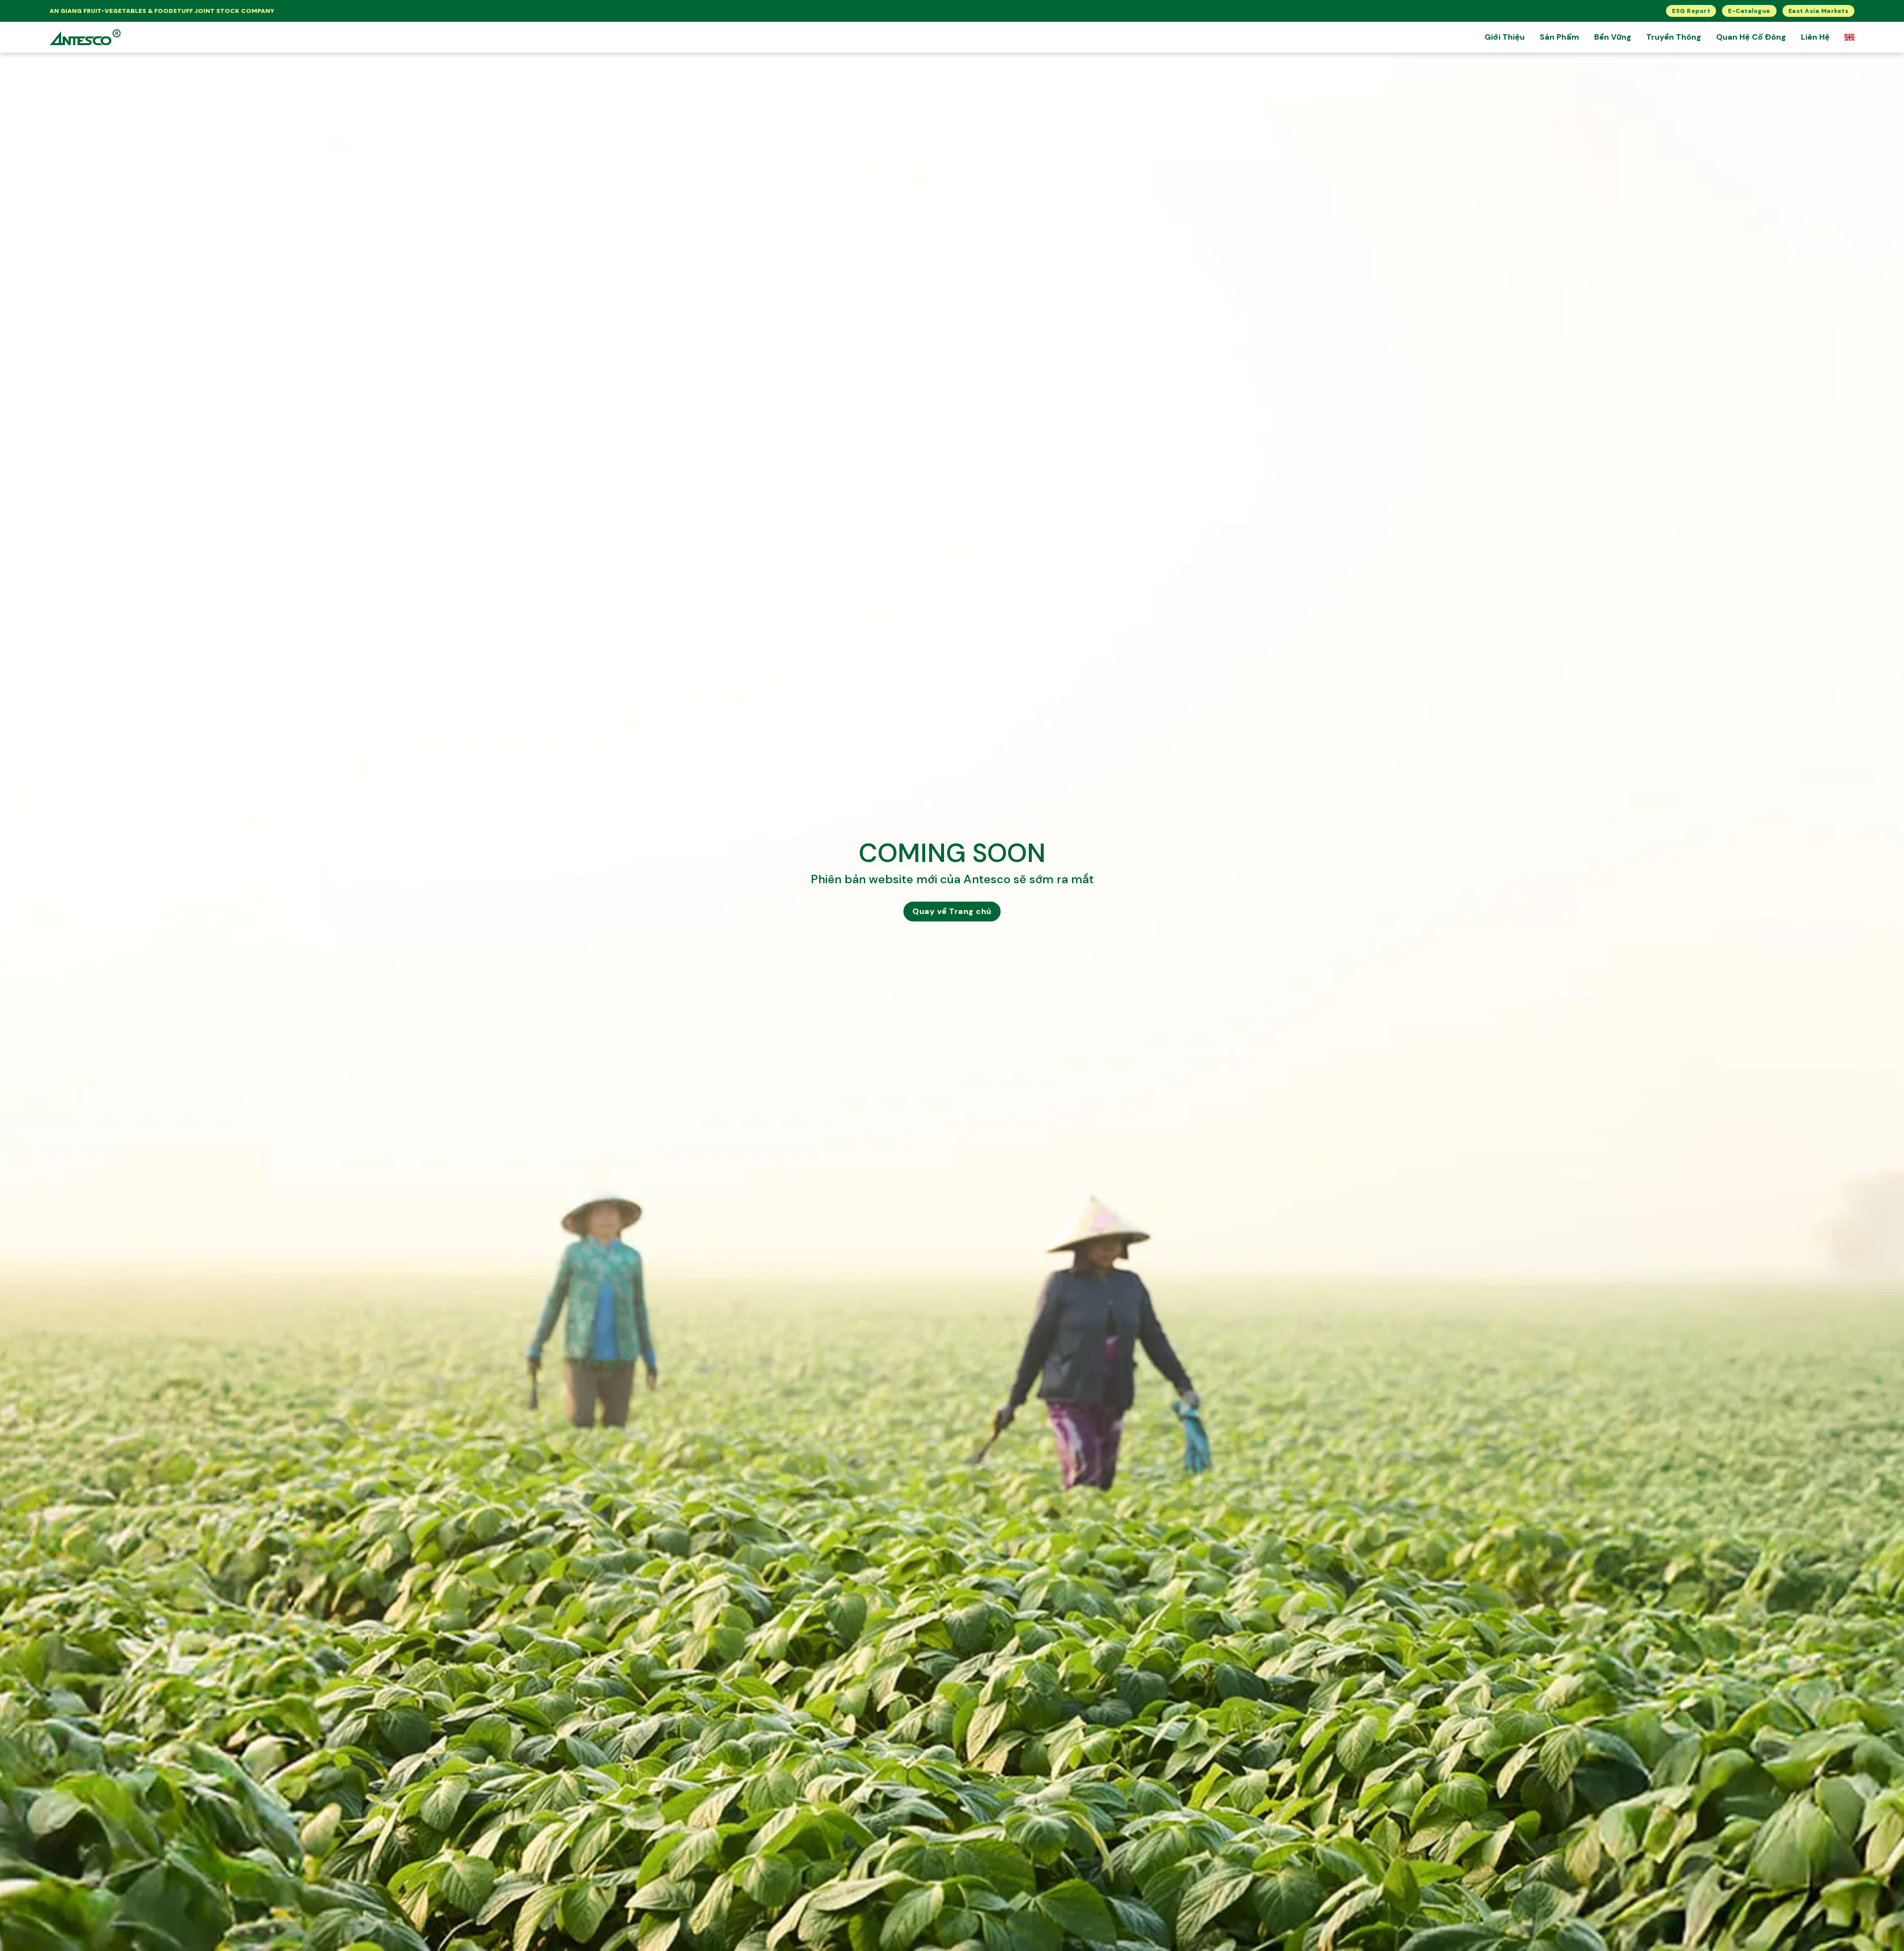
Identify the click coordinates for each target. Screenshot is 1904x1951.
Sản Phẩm (1559, 37)
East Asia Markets (1819, 11)
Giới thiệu (1505, 37)
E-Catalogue (1749, 11)
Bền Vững (1613, 37)
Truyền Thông (1674, 37)
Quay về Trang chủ (952, 911)
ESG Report (1691, 11)
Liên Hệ (1815, 37)
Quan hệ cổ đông (1751, 37)
